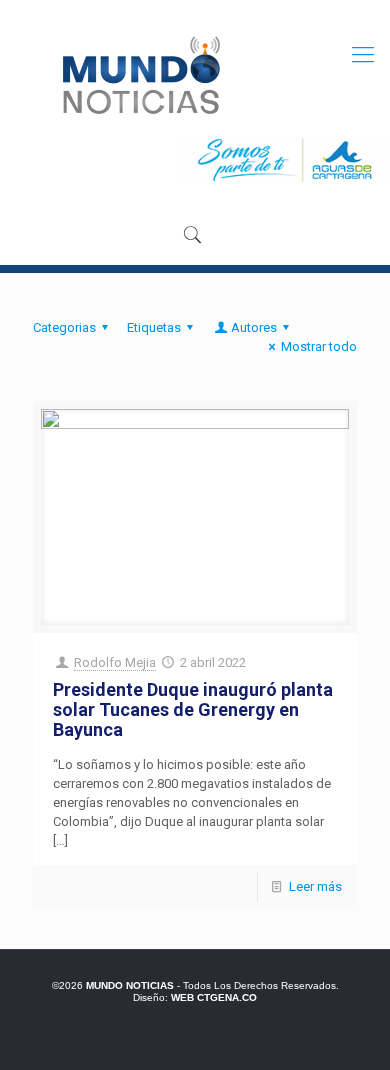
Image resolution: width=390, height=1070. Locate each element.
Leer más (315, 886)
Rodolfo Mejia (115, 662)
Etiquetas (154, 327)
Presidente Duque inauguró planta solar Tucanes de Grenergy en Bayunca (193, 709)
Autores (254, 327)
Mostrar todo (319, 346)
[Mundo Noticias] (139, 75)
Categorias (64, 327)
